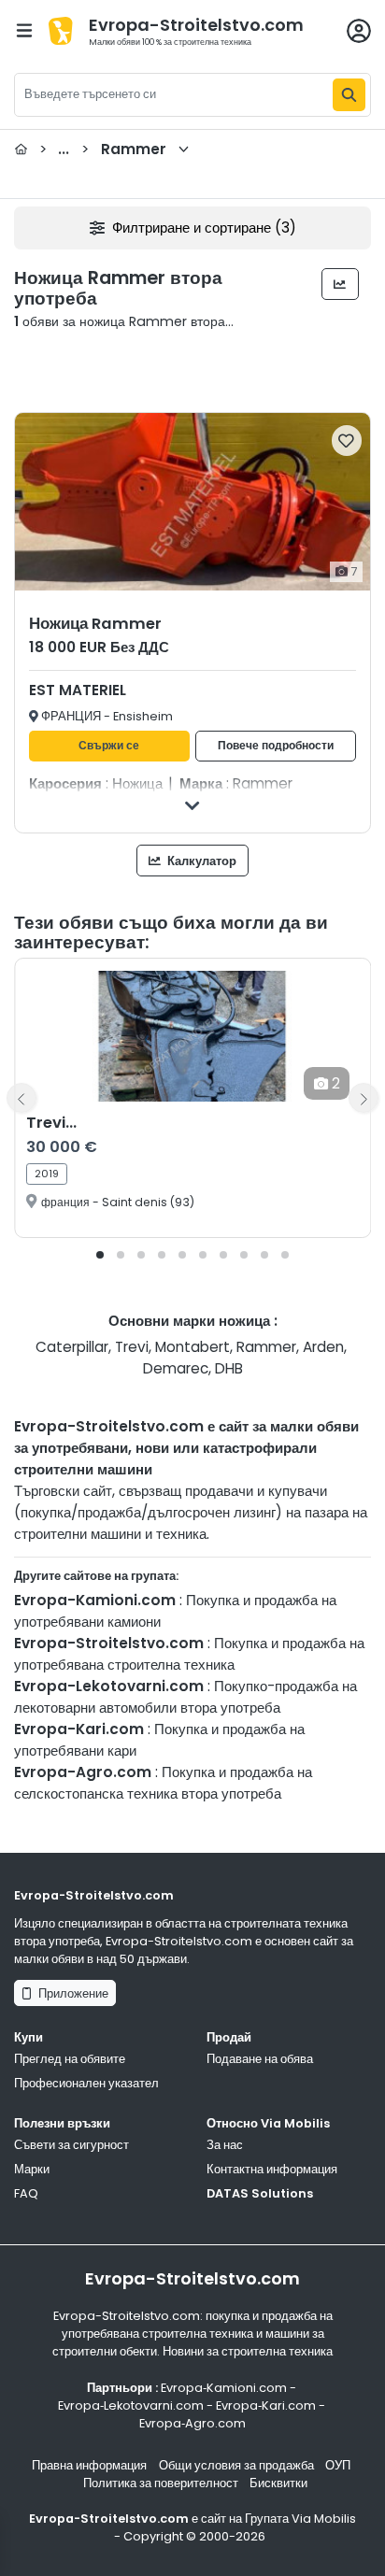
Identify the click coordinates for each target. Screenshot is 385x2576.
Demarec (176, 1368)
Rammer (266, 1347)
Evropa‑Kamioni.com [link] (224, 2388)
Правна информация (89, 2465)
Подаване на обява (260, 2059)
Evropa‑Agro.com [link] (192, 2423)
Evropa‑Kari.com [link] (266, 2405)
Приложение (71, 1993)
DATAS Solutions (260, 2193)
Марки (32, 2169)
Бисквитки (278, 2483)
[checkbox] (347, 441)
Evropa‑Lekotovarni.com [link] (131, 2405)
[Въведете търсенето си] (349, 95)
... (103, 149)
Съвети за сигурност (71, 2145)
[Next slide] (364, 1098)
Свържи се (109, 746)
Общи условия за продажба (236, 2465)
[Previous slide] (21, 1098)
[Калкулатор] (341, 284)
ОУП (338, 2465)
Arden (323, 1347)
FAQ (26, 2193)
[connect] (359, 31)
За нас (225, 2145)
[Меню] (24, 30)
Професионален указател (86, 2083)
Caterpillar (72, 1347)
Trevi (132, 1347)
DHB (229, 1368)
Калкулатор (200, 861)
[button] (100, 1255)
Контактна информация (272, 2169)
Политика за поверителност (161, 2483)
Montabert (192, 1347)
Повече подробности (276, 746)
